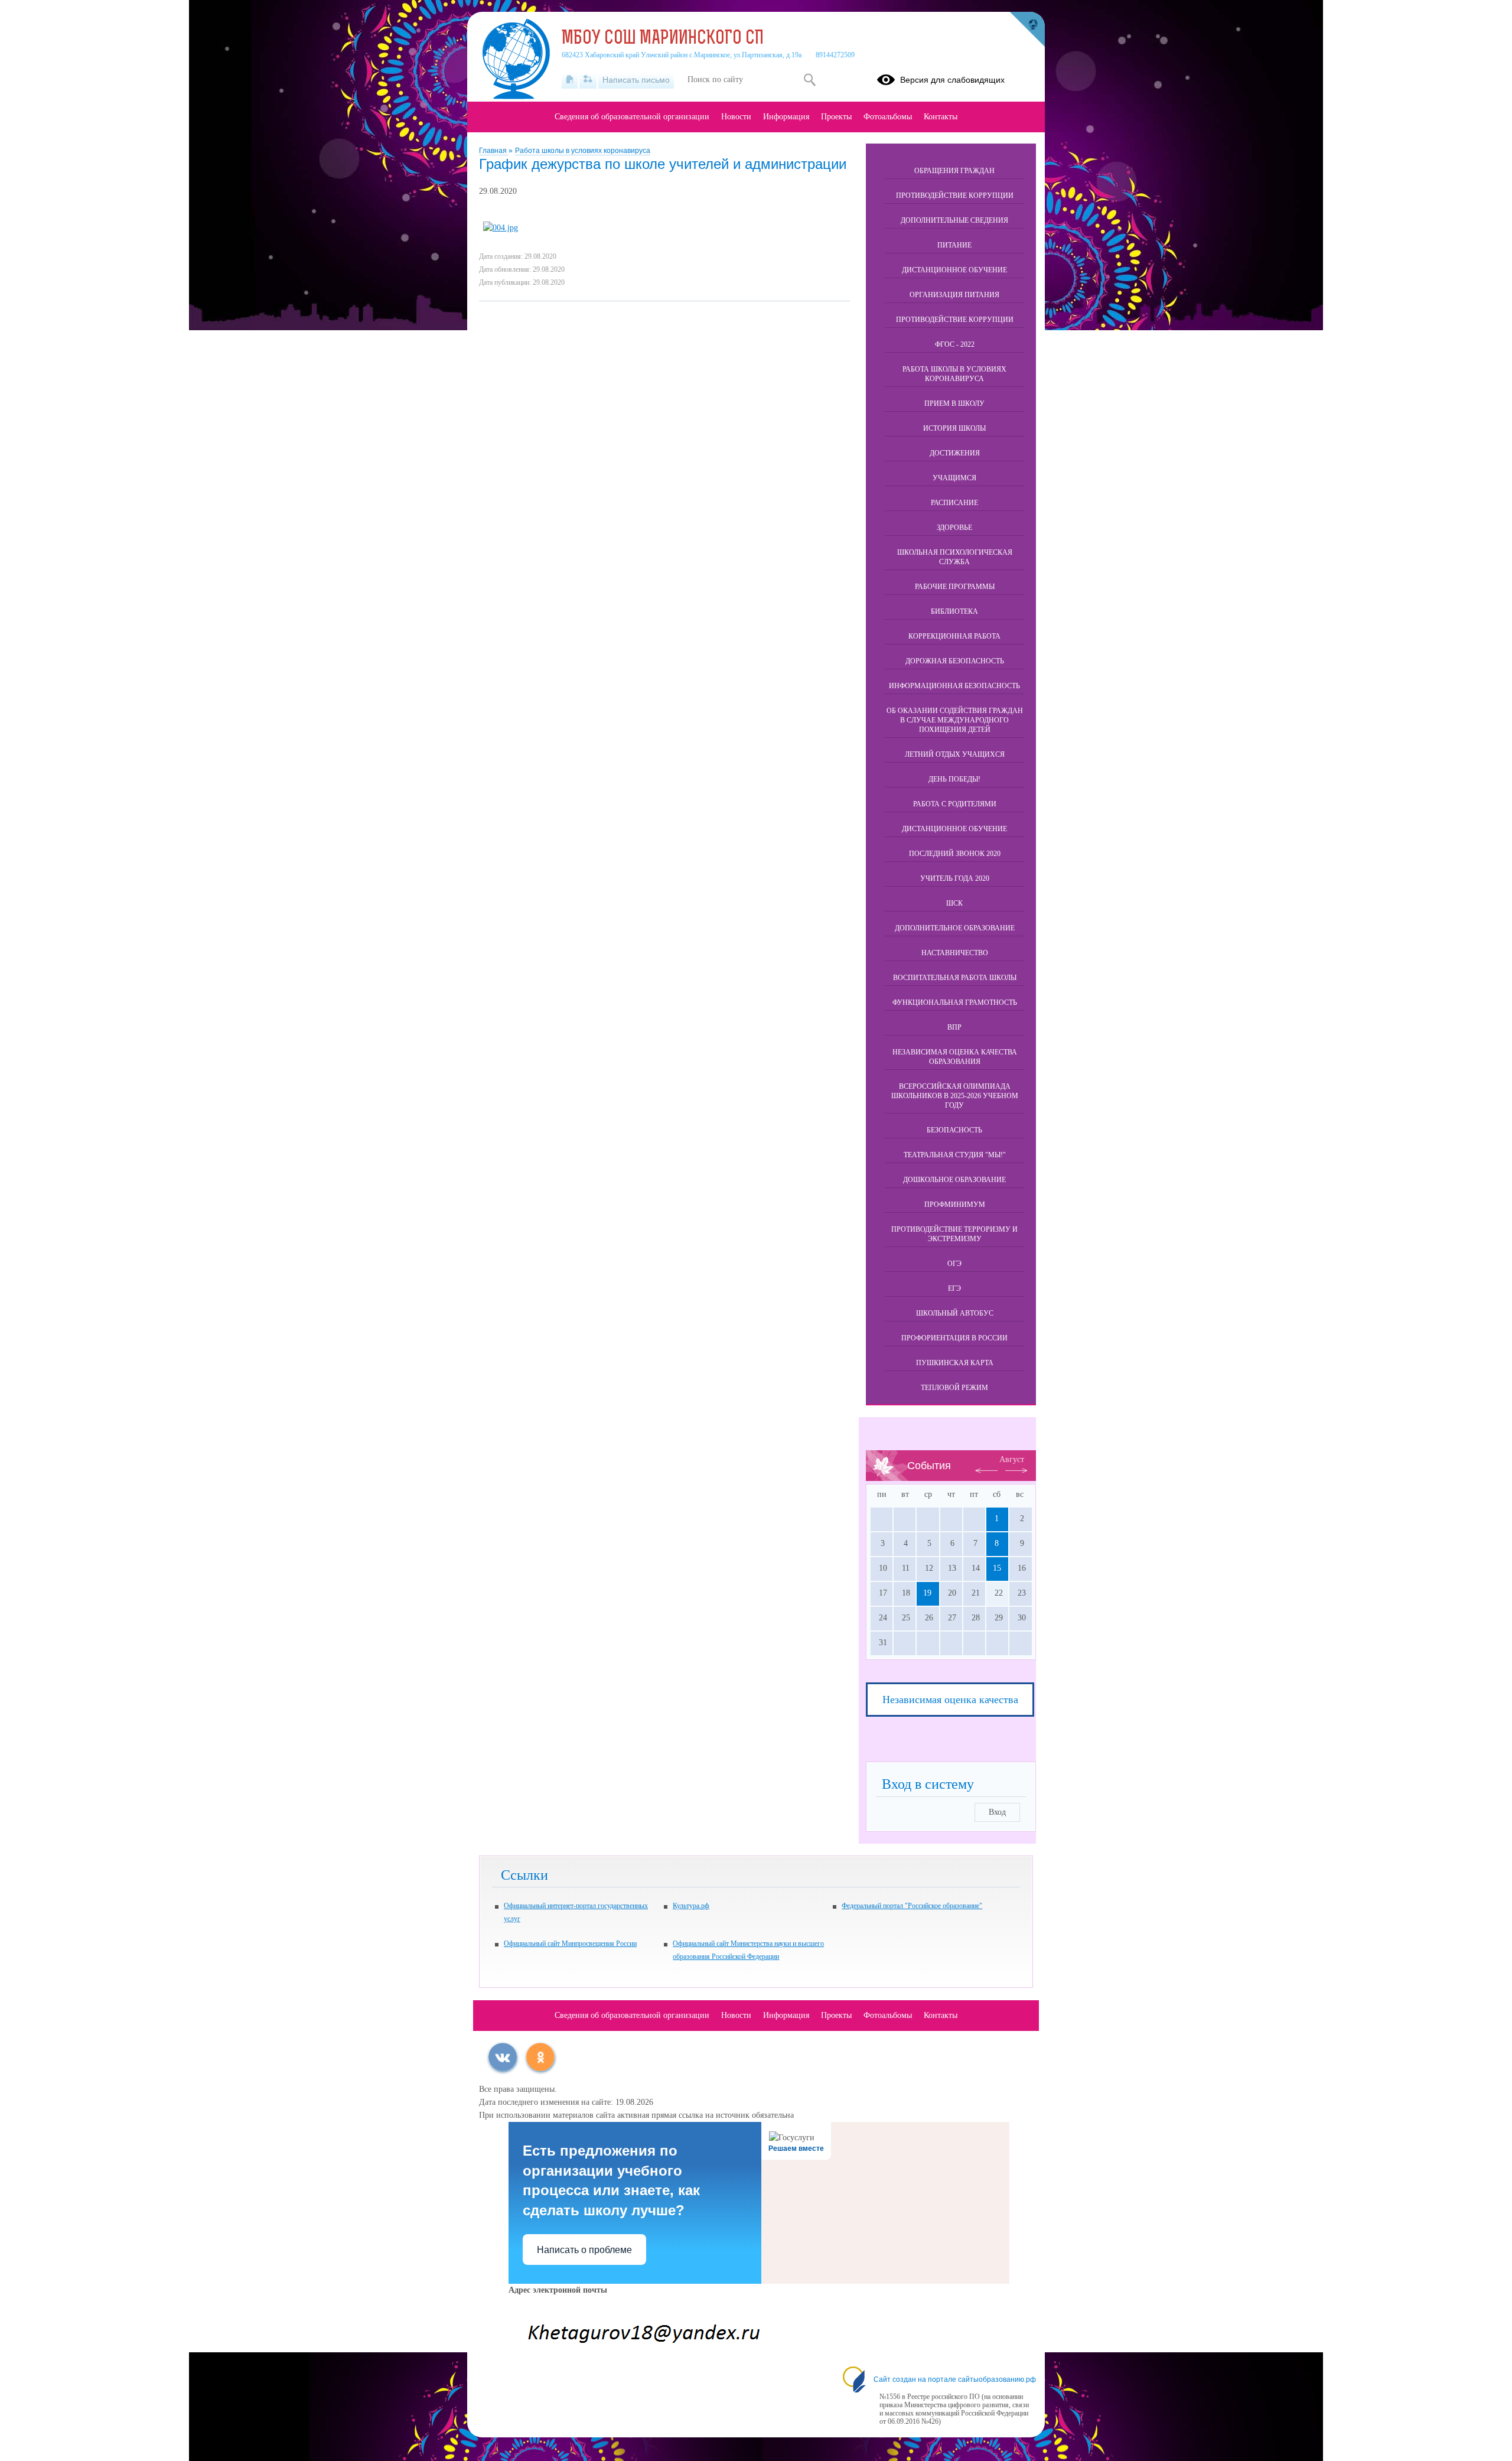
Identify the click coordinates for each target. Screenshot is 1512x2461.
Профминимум (955, 1205)
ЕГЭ (954, 1288)
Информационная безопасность (954, 686)
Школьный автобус (955, 1313)
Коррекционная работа (954, 636)
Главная (494, 151)
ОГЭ (954, 1264)
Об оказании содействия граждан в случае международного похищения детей (955, 720)
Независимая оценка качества (950, 1700)
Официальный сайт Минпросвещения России (570, 1944)
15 (997, 1568)
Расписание (954, 503)
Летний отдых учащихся (955, 754)
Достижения (955, 453)
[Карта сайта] (588, 80)
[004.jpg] (501, 228)
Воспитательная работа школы (955, 978)
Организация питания (954, 295)
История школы (954, 428)
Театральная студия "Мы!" (955, 1155)
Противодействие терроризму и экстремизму (954, 1234)
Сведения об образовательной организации (632, 117)
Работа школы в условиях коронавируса (583, 151)
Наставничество (955, 953)
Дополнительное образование (955, 928)
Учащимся (954, 478)
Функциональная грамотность (955, 1002)
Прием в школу (954, 403)
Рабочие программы (955, 587)
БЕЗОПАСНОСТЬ (954, 1130)
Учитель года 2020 (955, 878)
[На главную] (570, 80)
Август (1012, 1459)
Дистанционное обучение (954, 270)
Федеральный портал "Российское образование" (912, 1906)
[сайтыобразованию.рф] (1027, 30)
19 (927, 1593)
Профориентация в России (954, 1338)
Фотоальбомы (888, 117)
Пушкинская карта (955, 1363)
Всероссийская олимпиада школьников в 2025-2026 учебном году (955, 1096)
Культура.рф (691, 1906)
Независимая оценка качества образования (955, 1057)
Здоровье (954, 528)
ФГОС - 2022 (955, 344)
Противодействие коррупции (955, 196)
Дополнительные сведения (954, 220)
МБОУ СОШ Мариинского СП (663, 39)
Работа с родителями (955, 804)
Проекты (836, 117)
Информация (786, 117)
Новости (736, 117)
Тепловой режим (954, 1388)
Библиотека (954, 611)
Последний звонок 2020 (955, 854)
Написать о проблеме (584, 2250)
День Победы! (954, 779)
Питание (954, 245)
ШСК (954, 903)
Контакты (941, 117)
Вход (997, 1812)
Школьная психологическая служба (955, 557)
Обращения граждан (954, 171)
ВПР (954, 1027)
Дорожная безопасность (955, 661)
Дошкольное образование (954, 1180)
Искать (809, 80)
